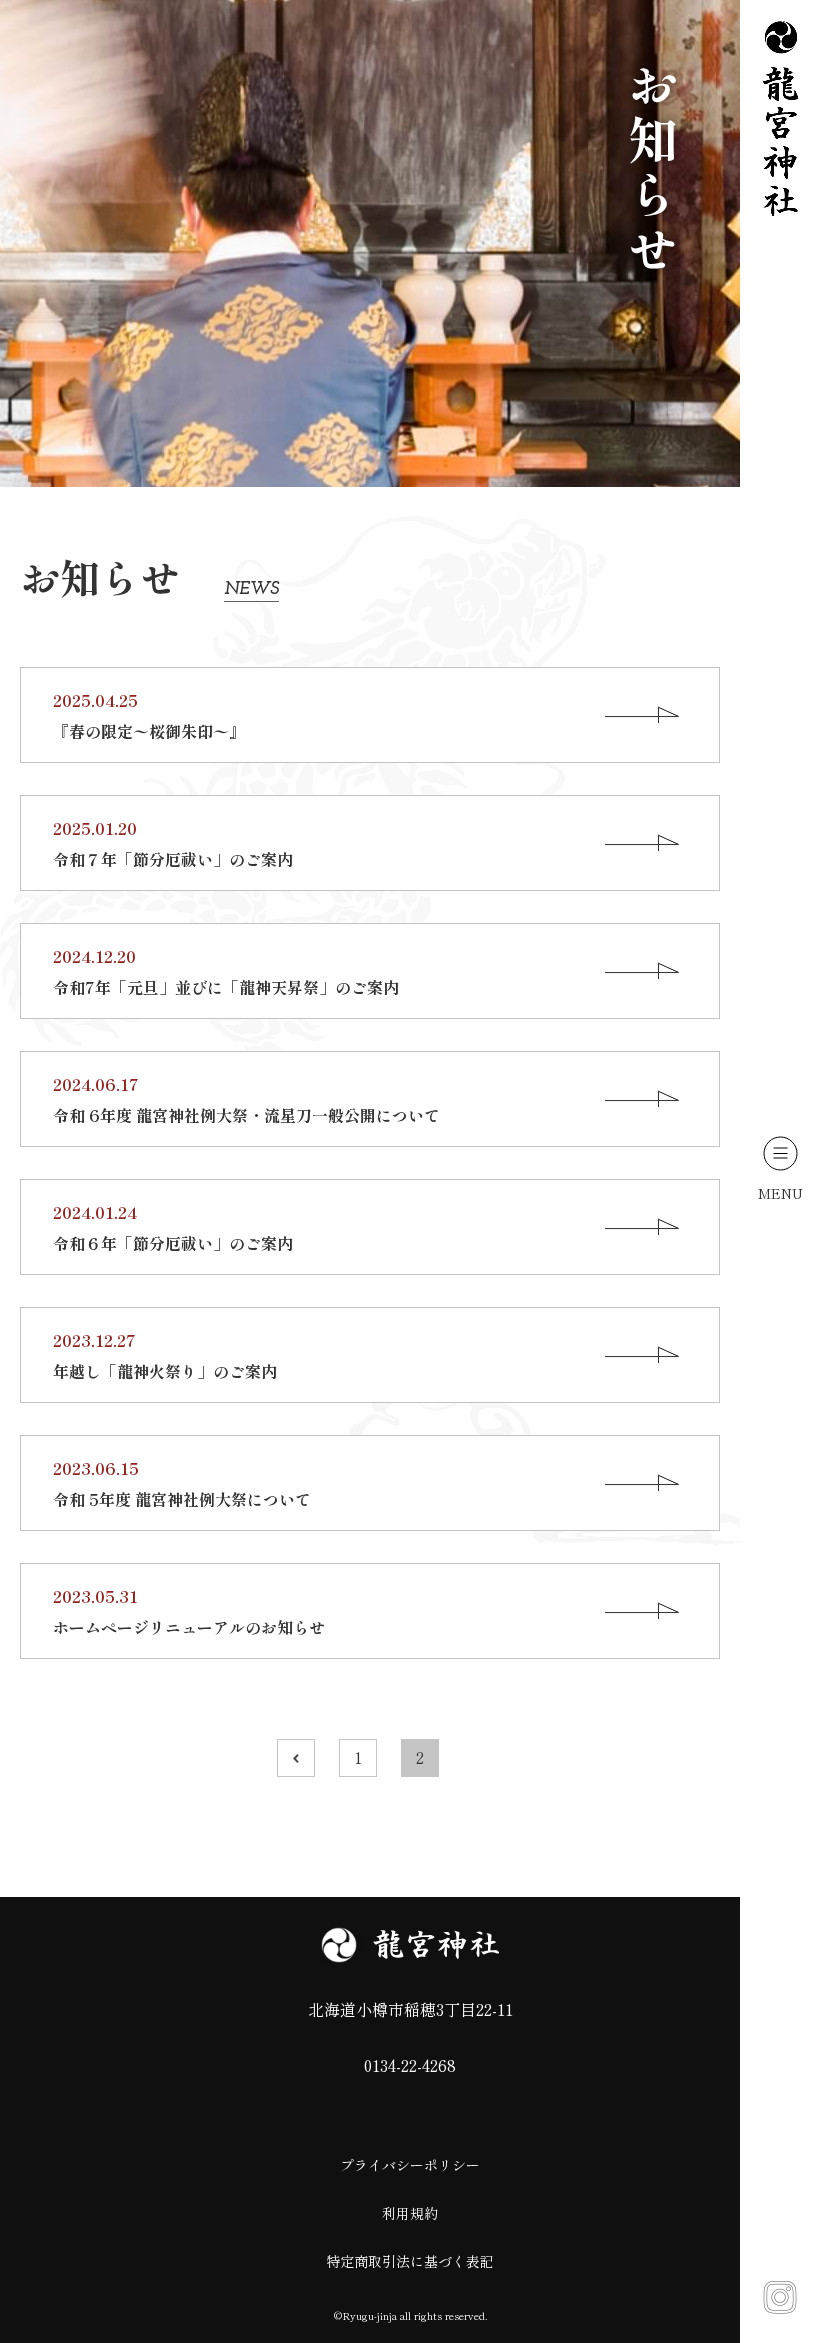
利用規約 (410, 2213)
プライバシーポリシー (410, 2165)
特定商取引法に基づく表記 (410, 2261)
